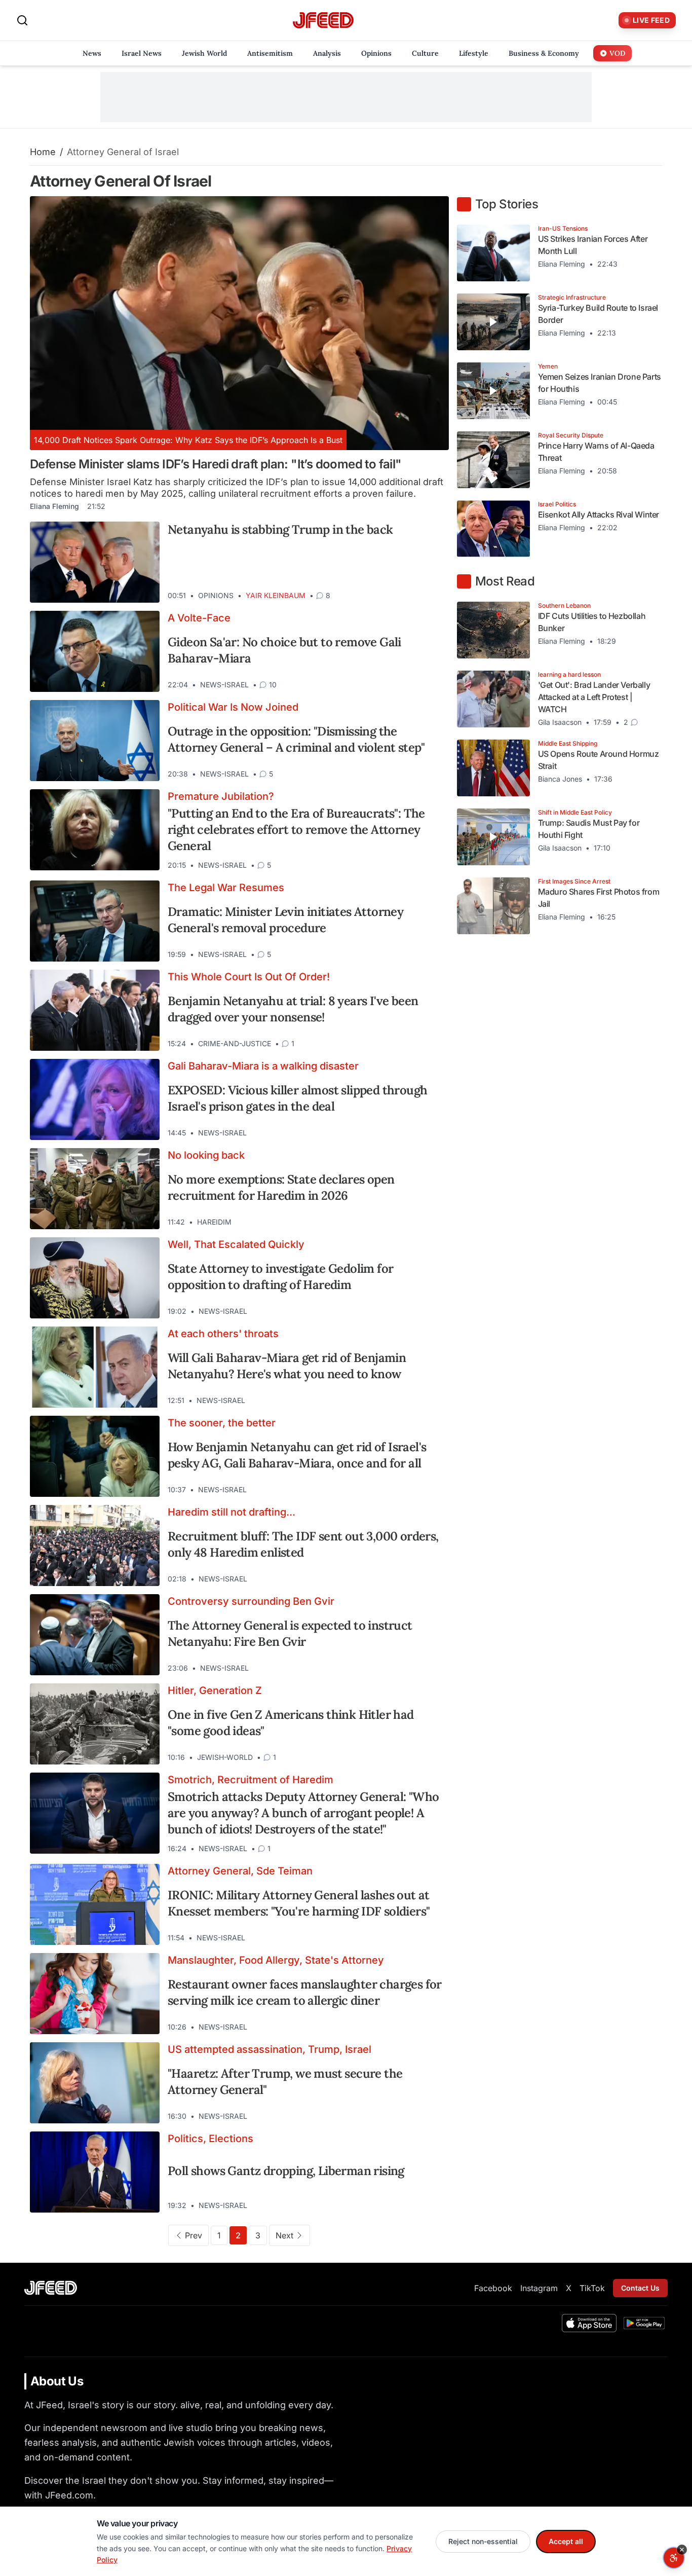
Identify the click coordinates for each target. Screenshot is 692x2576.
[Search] (22, 20)
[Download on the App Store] (589, 2323)
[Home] (323, 21)
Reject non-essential (483, 2541)
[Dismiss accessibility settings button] (682, 2550)
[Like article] (397, 596)
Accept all (566, 2541)
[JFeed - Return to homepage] (51, 2288)
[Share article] (434, 596)
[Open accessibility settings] (674, 2558)
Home (43, 152)
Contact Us (640, 2288)
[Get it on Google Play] (644, 2323)
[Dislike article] (415, 596)
